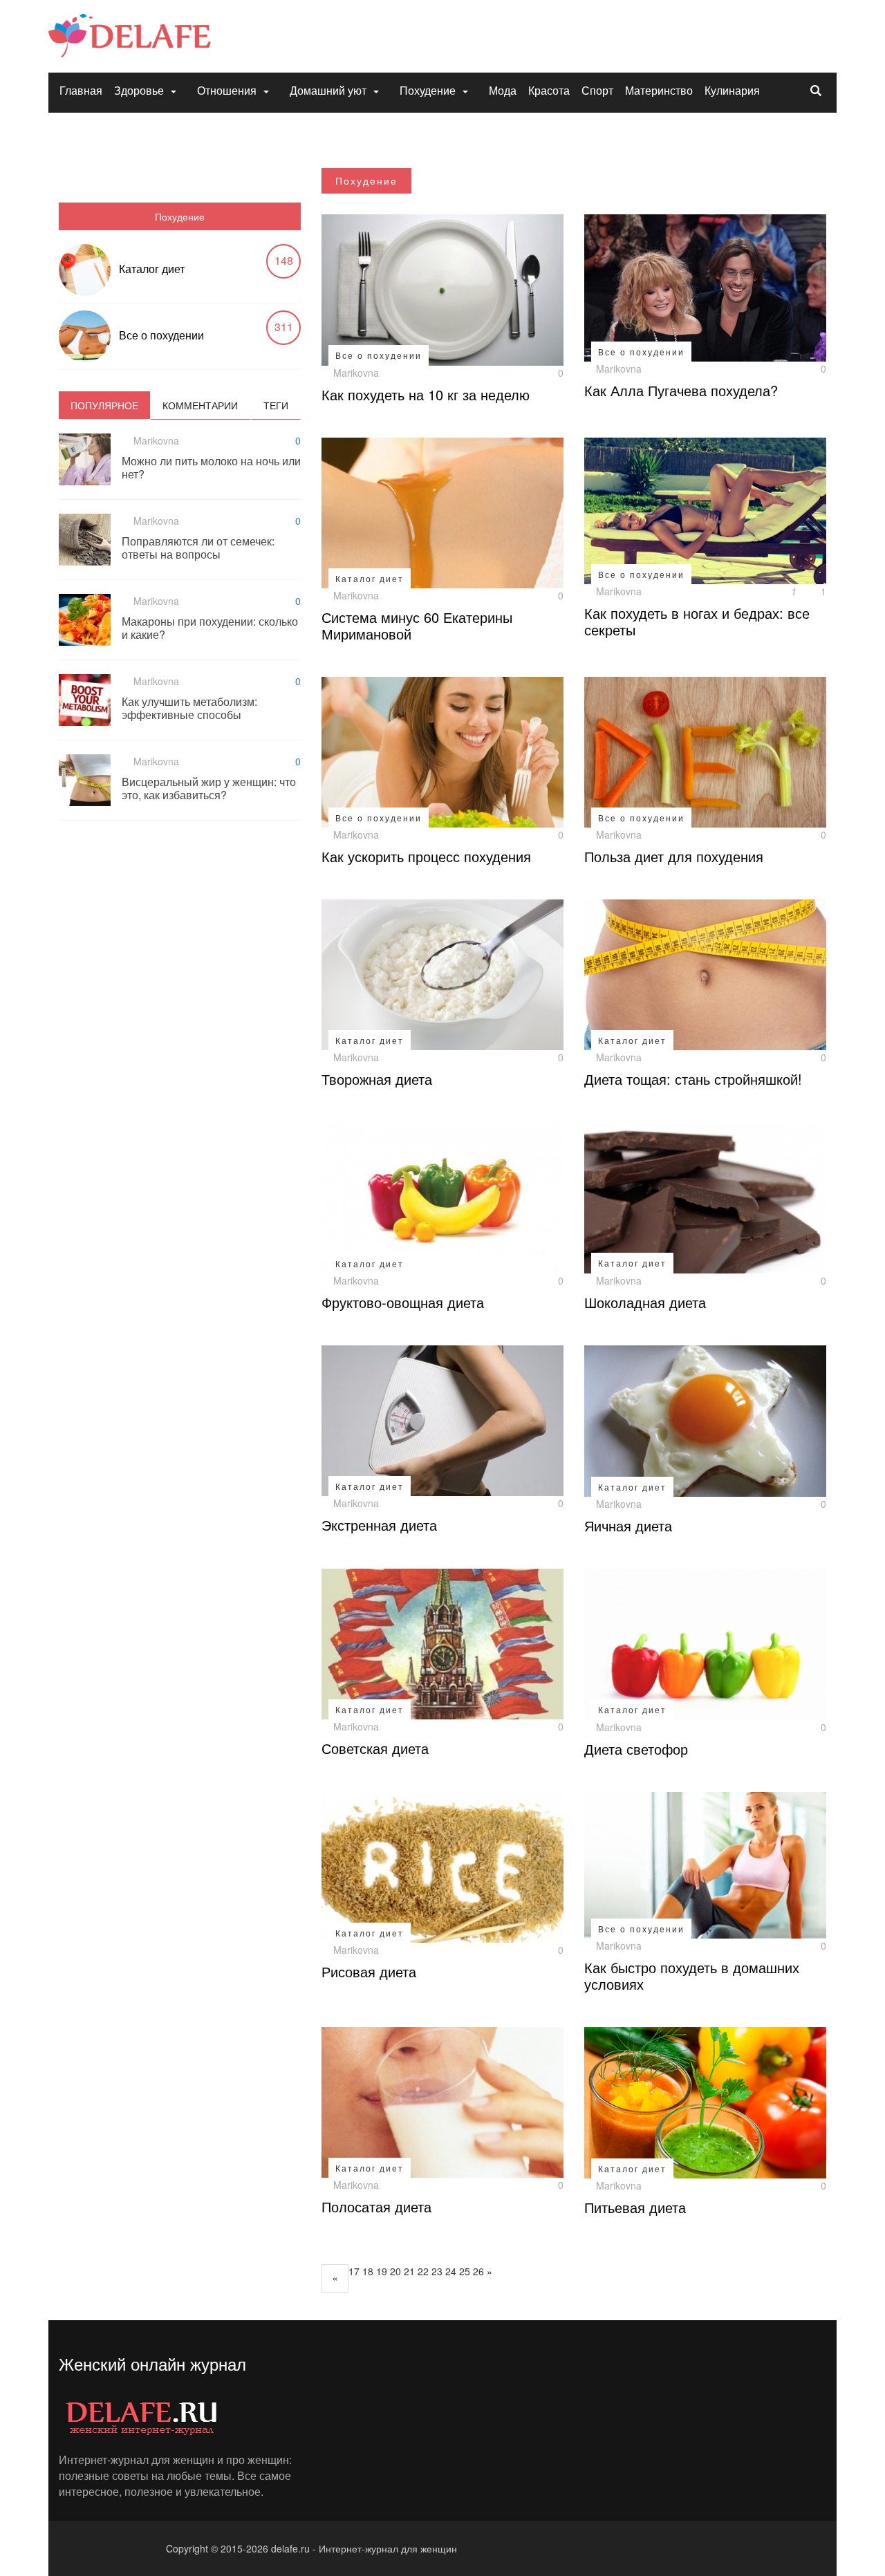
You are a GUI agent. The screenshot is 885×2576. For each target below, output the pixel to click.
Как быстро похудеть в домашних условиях (692, 1976)
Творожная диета (377, 1079)
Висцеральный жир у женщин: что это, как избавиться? (209, 788)
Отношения (227, 90)
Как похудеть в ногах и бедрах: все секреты (697, 621)
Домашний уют (328, 90)
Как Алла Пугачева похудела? (681, 390)
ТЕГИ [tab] (276, 405)
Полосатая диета (376, 2206)
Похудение (428, 90)
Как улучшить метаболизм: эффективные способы (189, 708)
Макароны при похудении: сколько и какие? (210, 628)
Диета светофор (636, 1749)
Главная (81, 90)
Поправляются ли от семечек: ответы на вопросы (198, 548)
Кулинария (732, 90)
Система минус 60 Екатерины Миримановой (417, 625)
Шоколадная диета (645, 1302)
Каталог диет (152, 269)
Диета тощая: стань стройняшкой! (693, 1079)
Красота (549, 90)
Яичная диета (628, 1525)
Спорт (597, 90)
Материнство (659, 90)
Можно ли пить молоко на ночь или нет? (211, 467)
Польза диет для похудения (674, 856)
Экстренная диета (379, 1525)
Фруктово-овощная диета (403, 1302)
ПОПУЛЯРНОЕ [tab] (104, 405)
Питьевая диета (635, 2207)
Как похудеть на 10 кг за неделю (426, 394)
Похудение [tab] (180, 216)
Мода (503, 90)
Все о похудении (161, 335)
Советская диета (375, 1748)
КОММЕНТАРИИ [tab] (200, 405)
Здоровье (139, 90)
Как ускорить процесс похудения (426, 856)
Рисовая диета (369, 1971)
